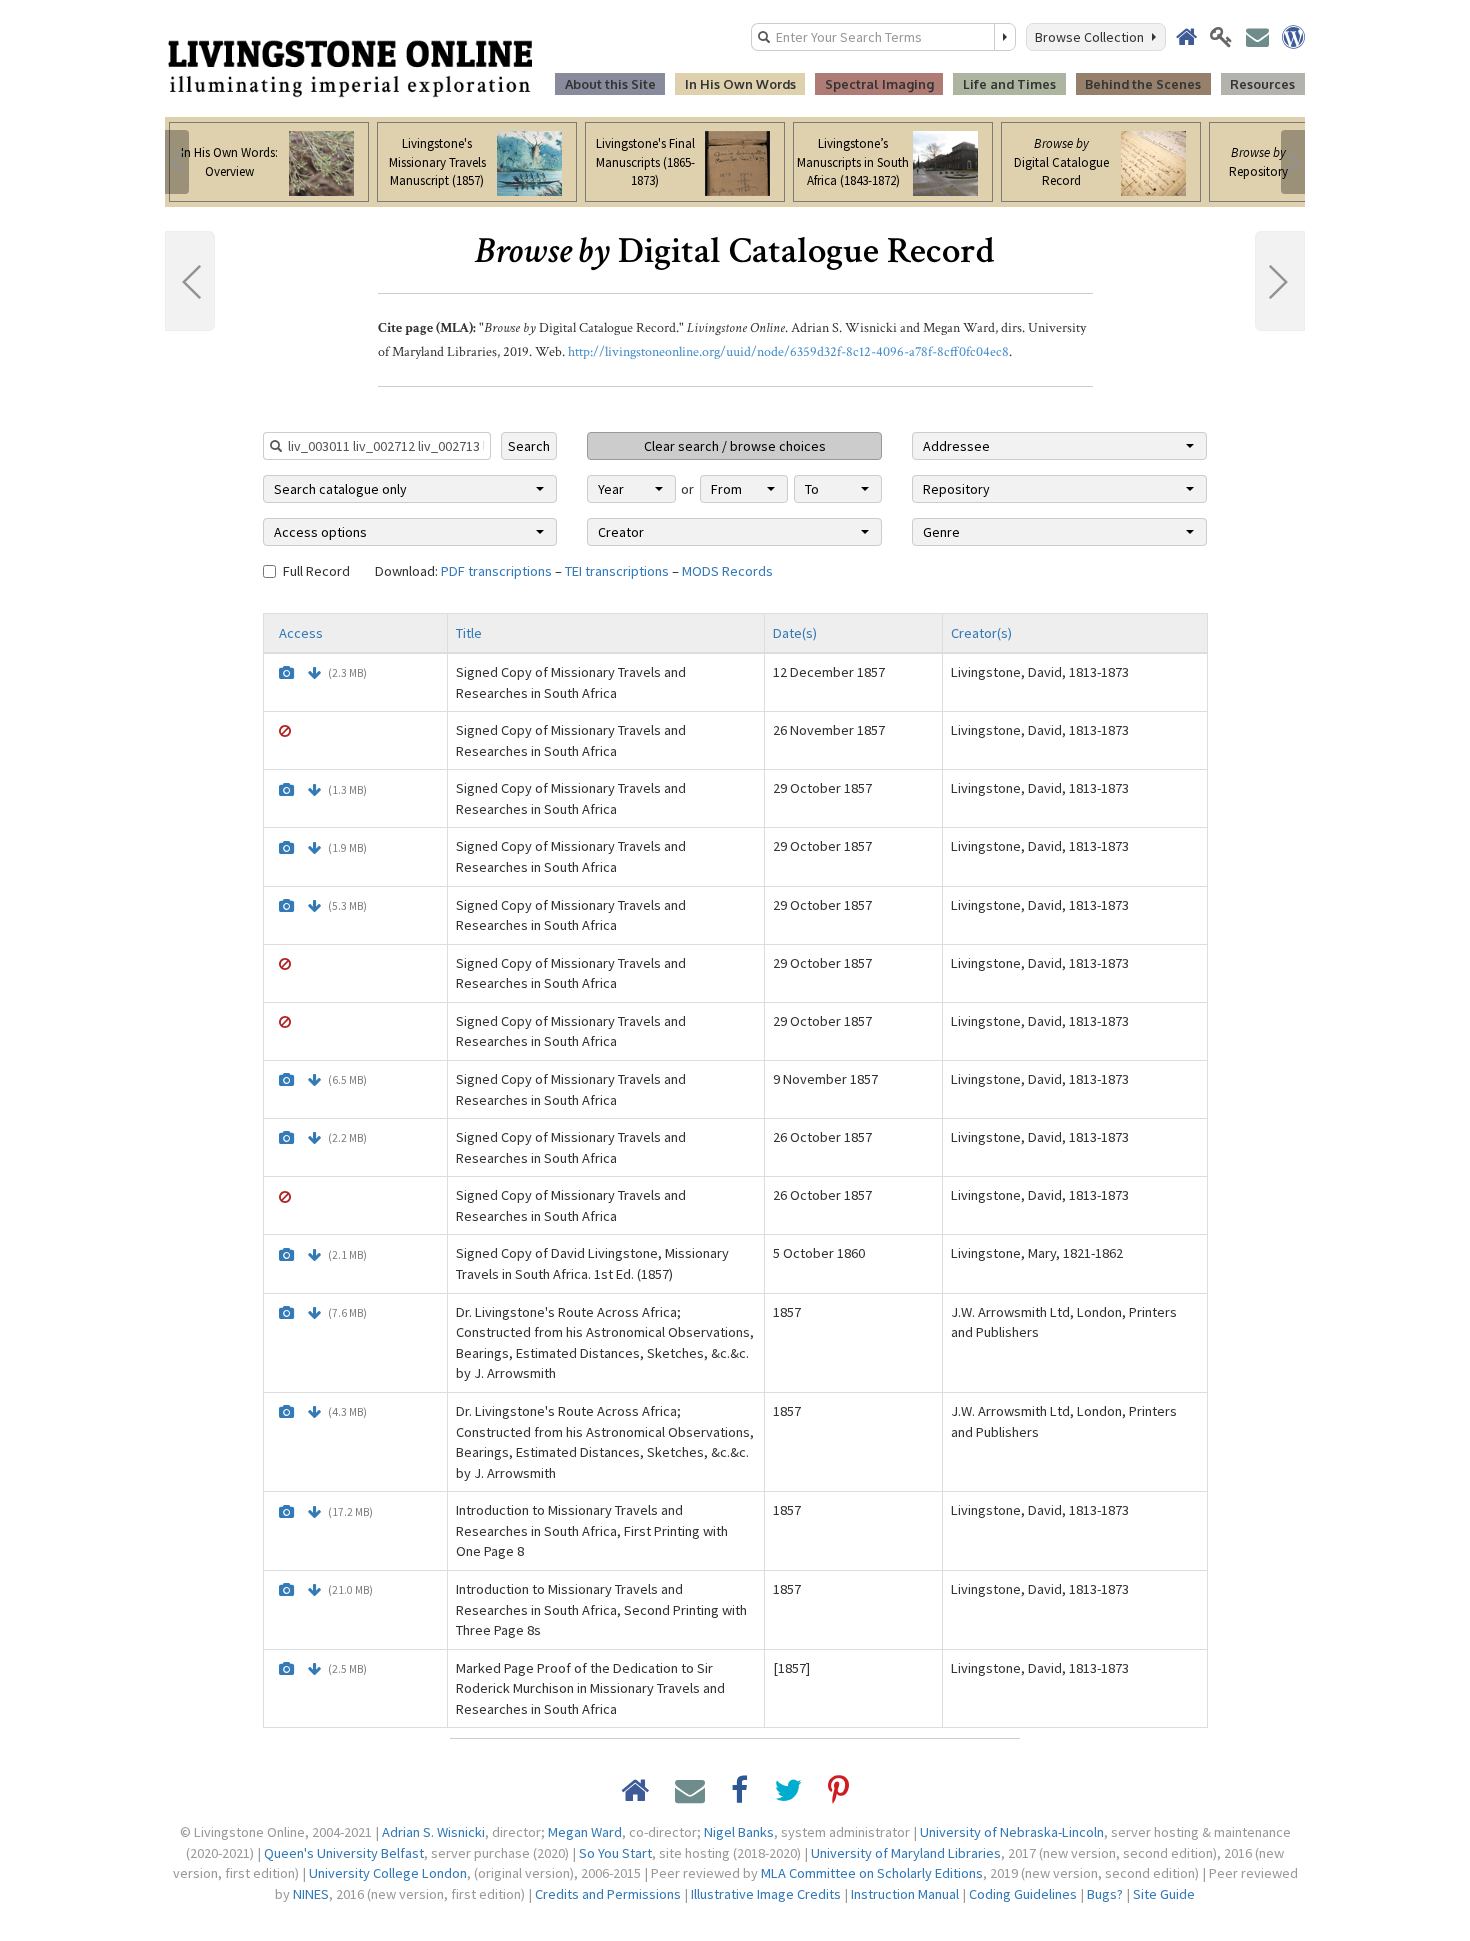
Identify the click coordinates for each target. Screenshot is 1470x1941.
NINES (311, 1894)
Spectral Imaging (879, 84)
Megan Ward (585, 1832)
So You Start (615, 1853)
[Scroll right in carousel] (1293, 162)
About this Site (610, 84)
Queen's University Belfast (344, 1853)
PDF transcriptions (496, 571)
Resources (1262, 84)
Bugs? (1105, 1894)
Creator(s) (981, 633)
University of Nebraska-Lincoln (1012, 1832)
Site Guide (1164, 1894)
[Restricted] (285, 731)
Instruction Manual (905, 1894)
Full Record (316, 571)
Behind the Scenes (1143, 84)
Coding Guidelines (1023, 1894)
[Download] (314, 673)
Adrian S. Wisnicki (433, 1832)
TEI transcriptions (617, 571)
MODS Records (727, 571)
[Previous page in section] (190, 281)
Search (529, 446)
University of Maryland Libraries (906, 1853)
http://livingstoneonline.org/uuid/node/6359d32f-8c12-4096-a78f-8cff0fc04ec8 (788, 352)
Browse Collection (1092, 37)
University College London (388, 1873)
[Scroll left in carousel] (177, 162)
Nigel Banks (739, 1832)
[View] (286, 673)
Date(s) (795, 633)
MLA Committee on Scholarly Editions (872, 1873)
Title (469, 633)
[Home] (350, 67)
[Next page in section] (1280, 281)
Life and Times (1009, 84)
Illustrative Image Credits (766, 1894)
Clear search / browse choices (735, 446)
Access (301, 633)
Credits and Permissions (608, 1894)
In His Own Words (740, 84)
